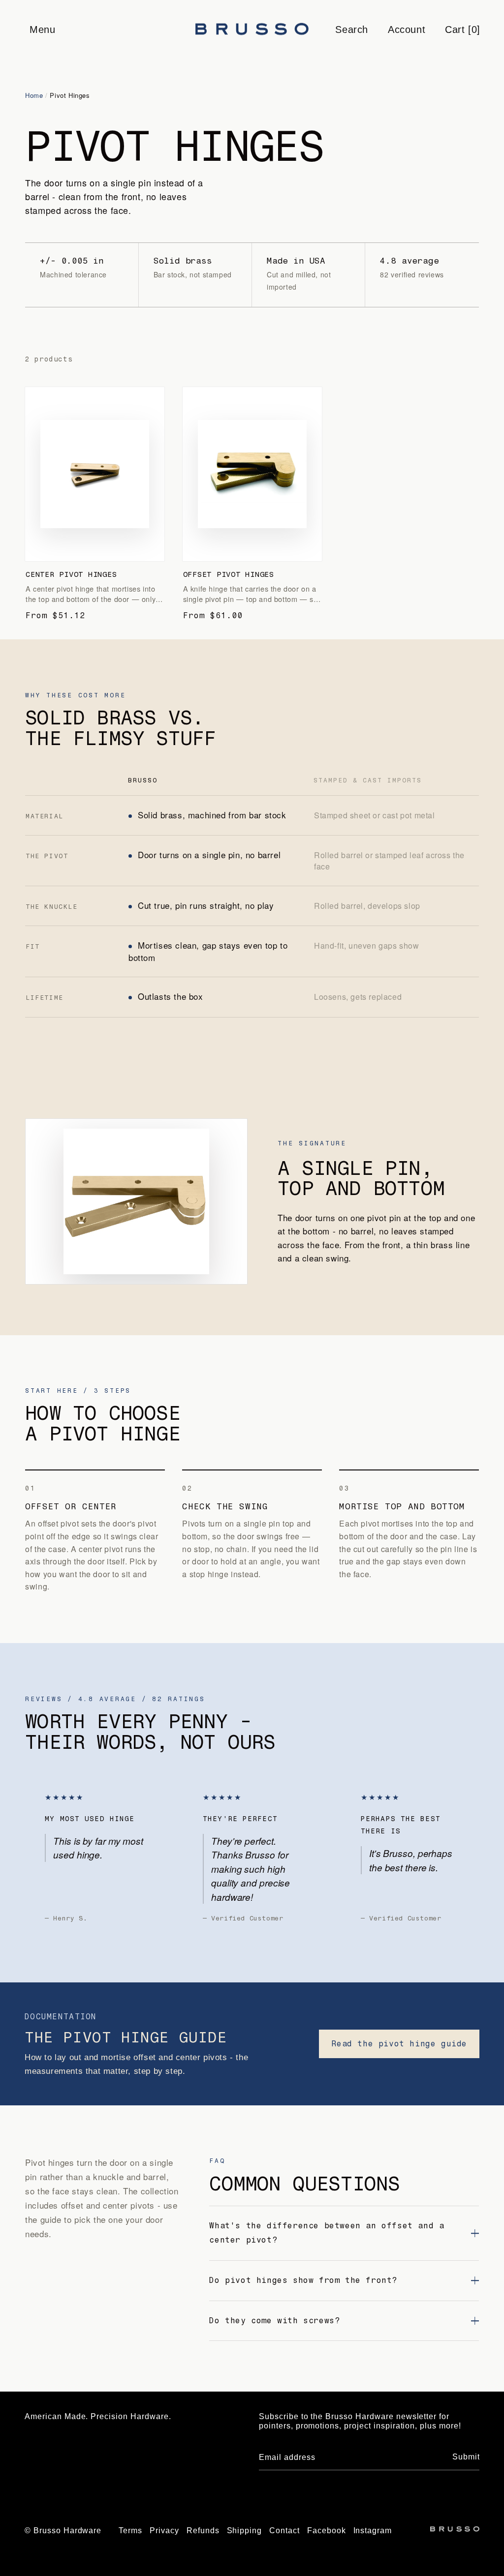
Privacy (164, 2531)
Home (34, 95)
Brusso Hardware (67, 2531)
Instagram (373, 2531)
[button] (42, 30)
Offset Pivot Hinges (229, 574)
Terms (130, 2531)
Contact (284, 2531)
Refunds (203, 2531)
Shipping (245, 2531)
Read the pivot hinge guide (399, 2044)
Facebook (327, 2531)
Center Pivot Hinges (71, 574)
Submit (466, 2457)
